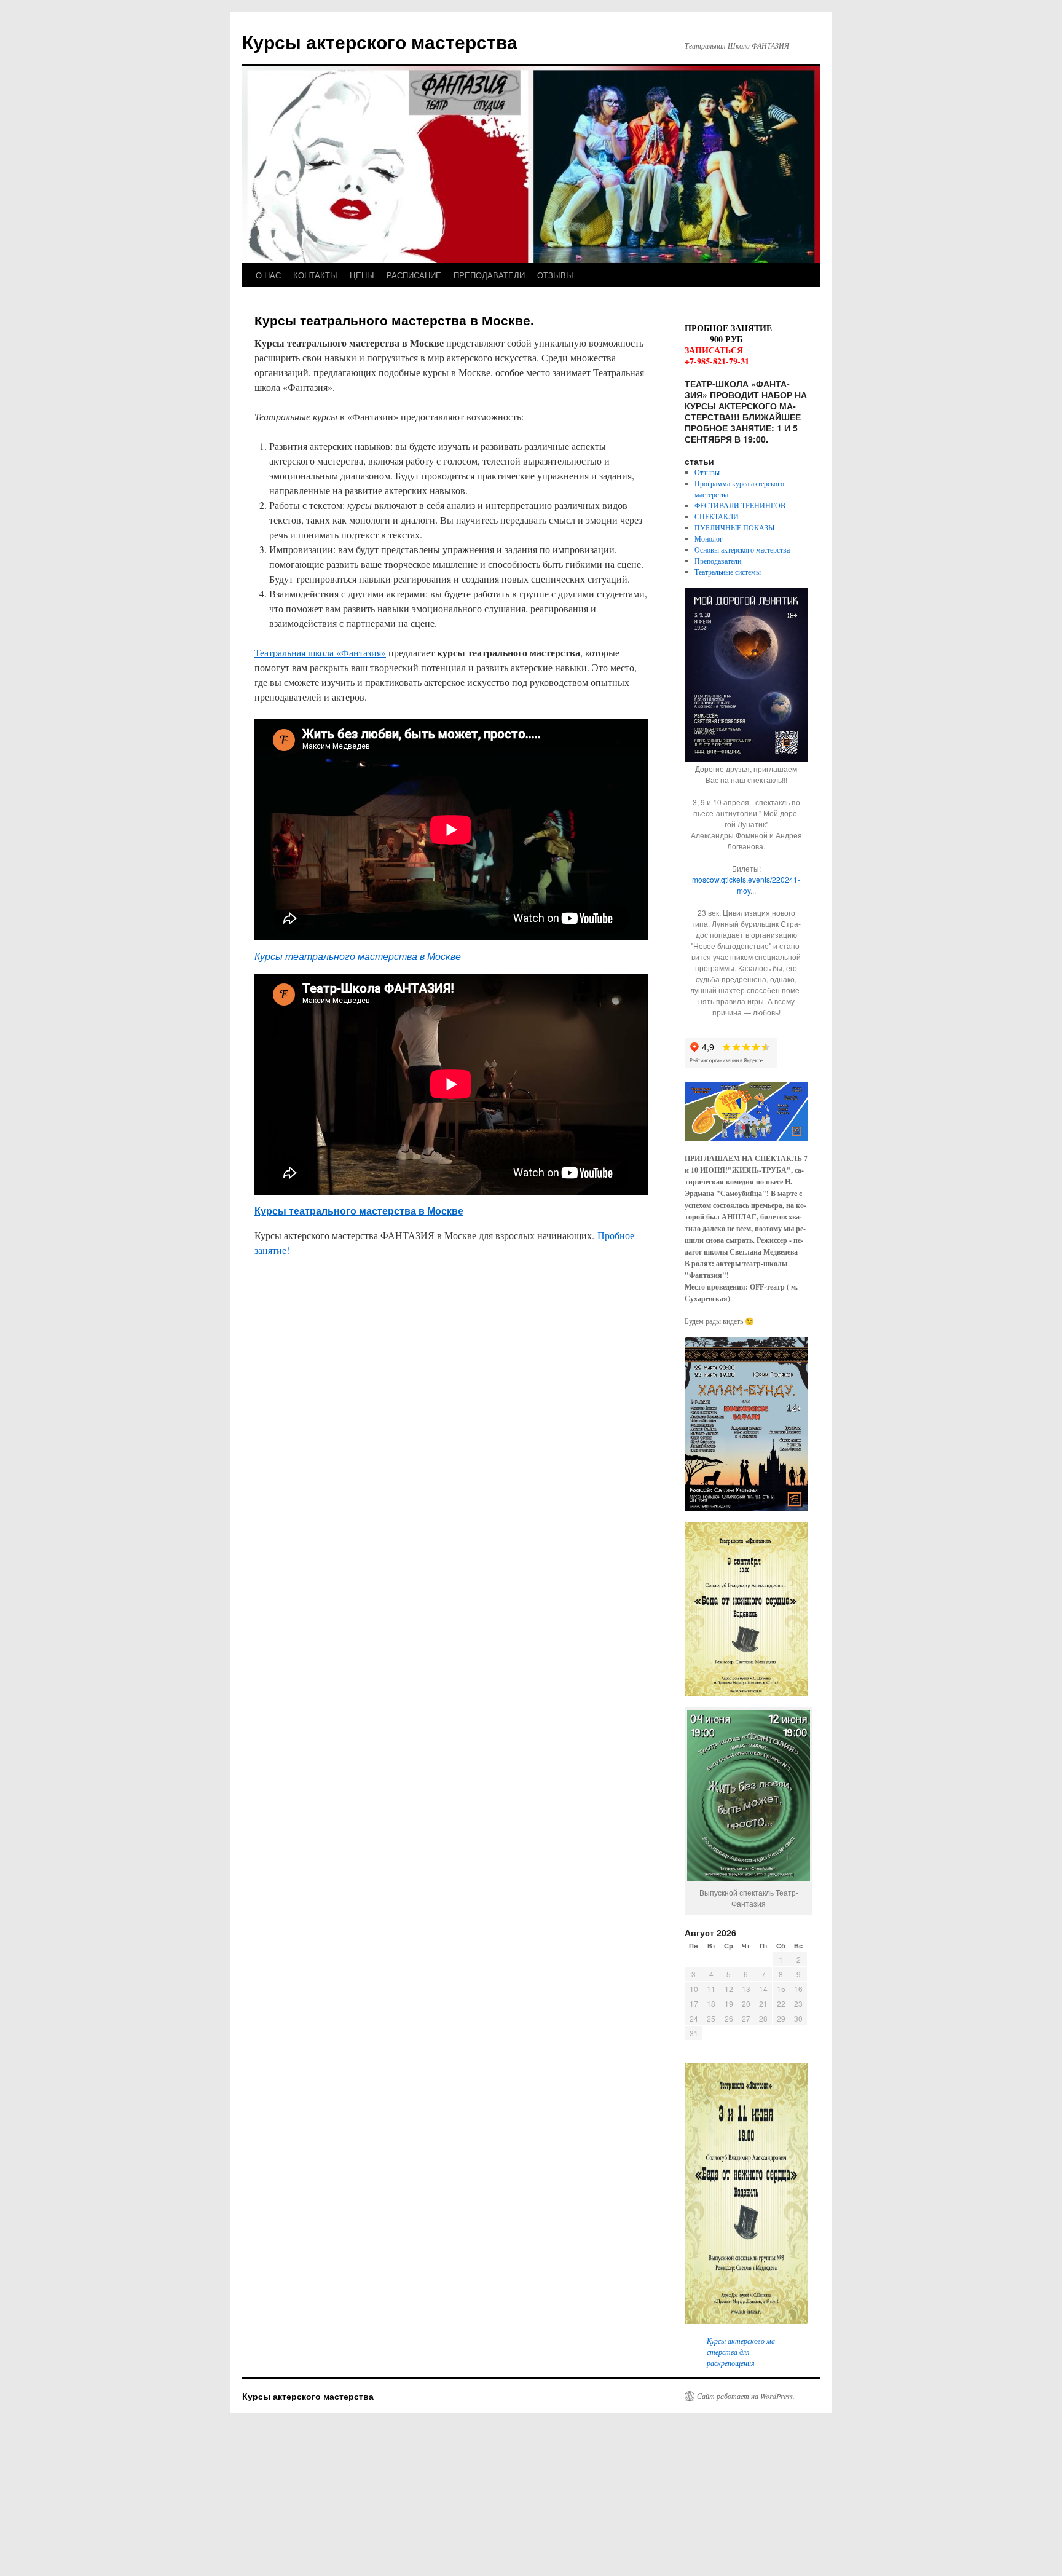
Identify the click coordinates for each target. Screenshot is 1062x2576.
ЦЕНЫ (362, 275)
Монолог (709, 538)
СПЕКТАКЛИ (717, 516)
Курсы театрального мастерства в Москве (358, 956)
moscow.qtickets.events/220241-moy (746, 885)
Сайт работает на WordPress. (746, 2396)
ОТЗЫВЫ (555, 275)
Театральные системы (728, 572)
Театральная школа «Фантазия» (320, 652)
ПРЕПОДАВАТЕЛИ (489, 275)
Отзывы (707, 472)
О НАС (268, 275)
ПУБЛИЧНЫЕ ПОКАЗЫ (734, 527)
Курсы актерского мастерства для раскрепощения (742, 2352)
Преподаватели (718, 561)
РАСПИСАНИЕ (414, 275)
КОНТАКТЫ (315, 275)
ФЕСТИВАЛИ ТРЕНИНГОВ (740, 505)
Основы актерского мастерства (742, 549)
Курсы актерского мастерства (380, 41)
